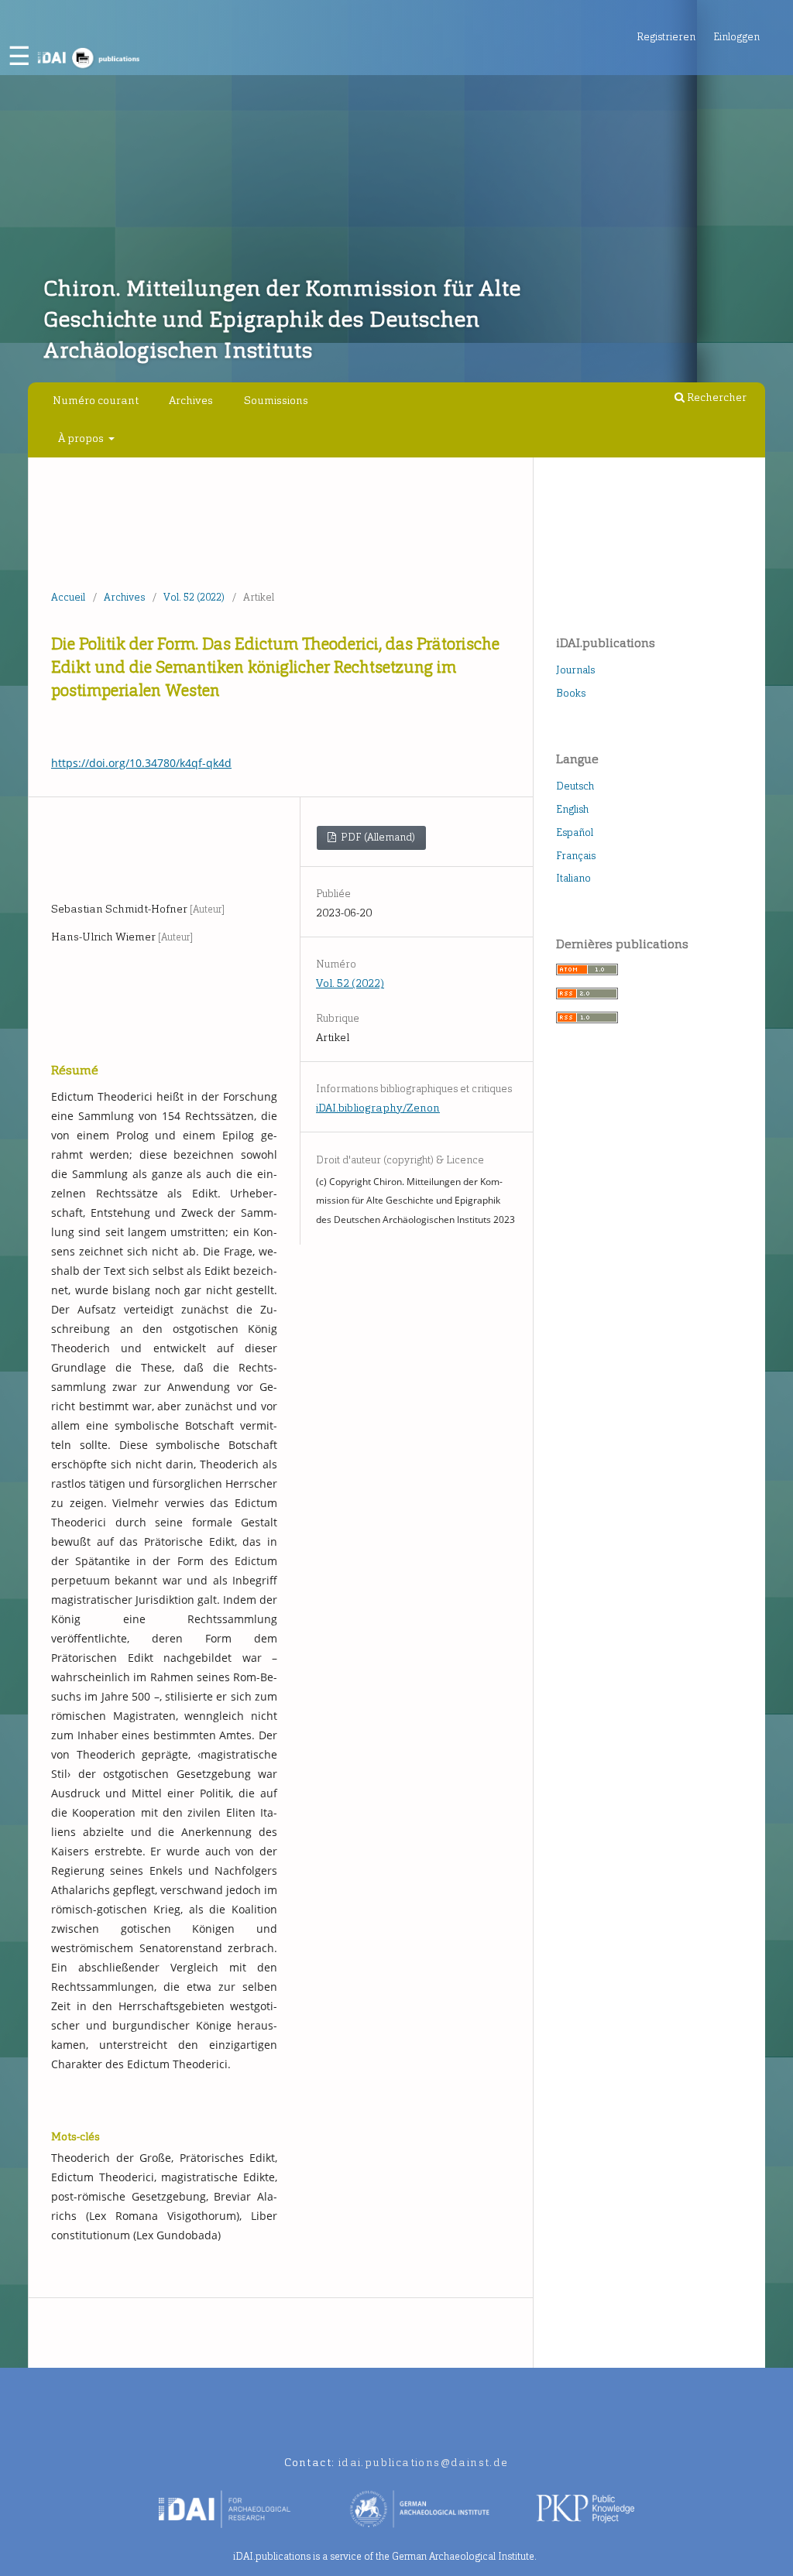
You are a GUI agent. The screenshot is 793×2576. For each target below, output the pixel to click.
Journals (575, 670)
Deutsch (575, 786)
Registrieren (666, 37)
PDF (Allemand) (377, 837)
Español (575, 832)
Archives (191, 401)
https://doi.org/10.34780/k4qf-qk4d (141, 763)
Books (571, 693)
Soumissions (276, 401)
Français (576, 856)
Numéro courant (96, 401)
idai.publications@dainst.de (424, 2463)
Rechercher (716, 397)
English (572, 809)
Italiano (573, 878)
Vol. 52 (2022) (194, 597)
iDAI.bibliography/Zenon (378, 1108)
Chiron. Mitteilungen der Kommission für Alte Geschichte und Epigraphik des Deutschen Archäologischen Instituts (282, 319)
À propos (82, 438)
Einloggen (736, 37)
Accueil (68, 597)
